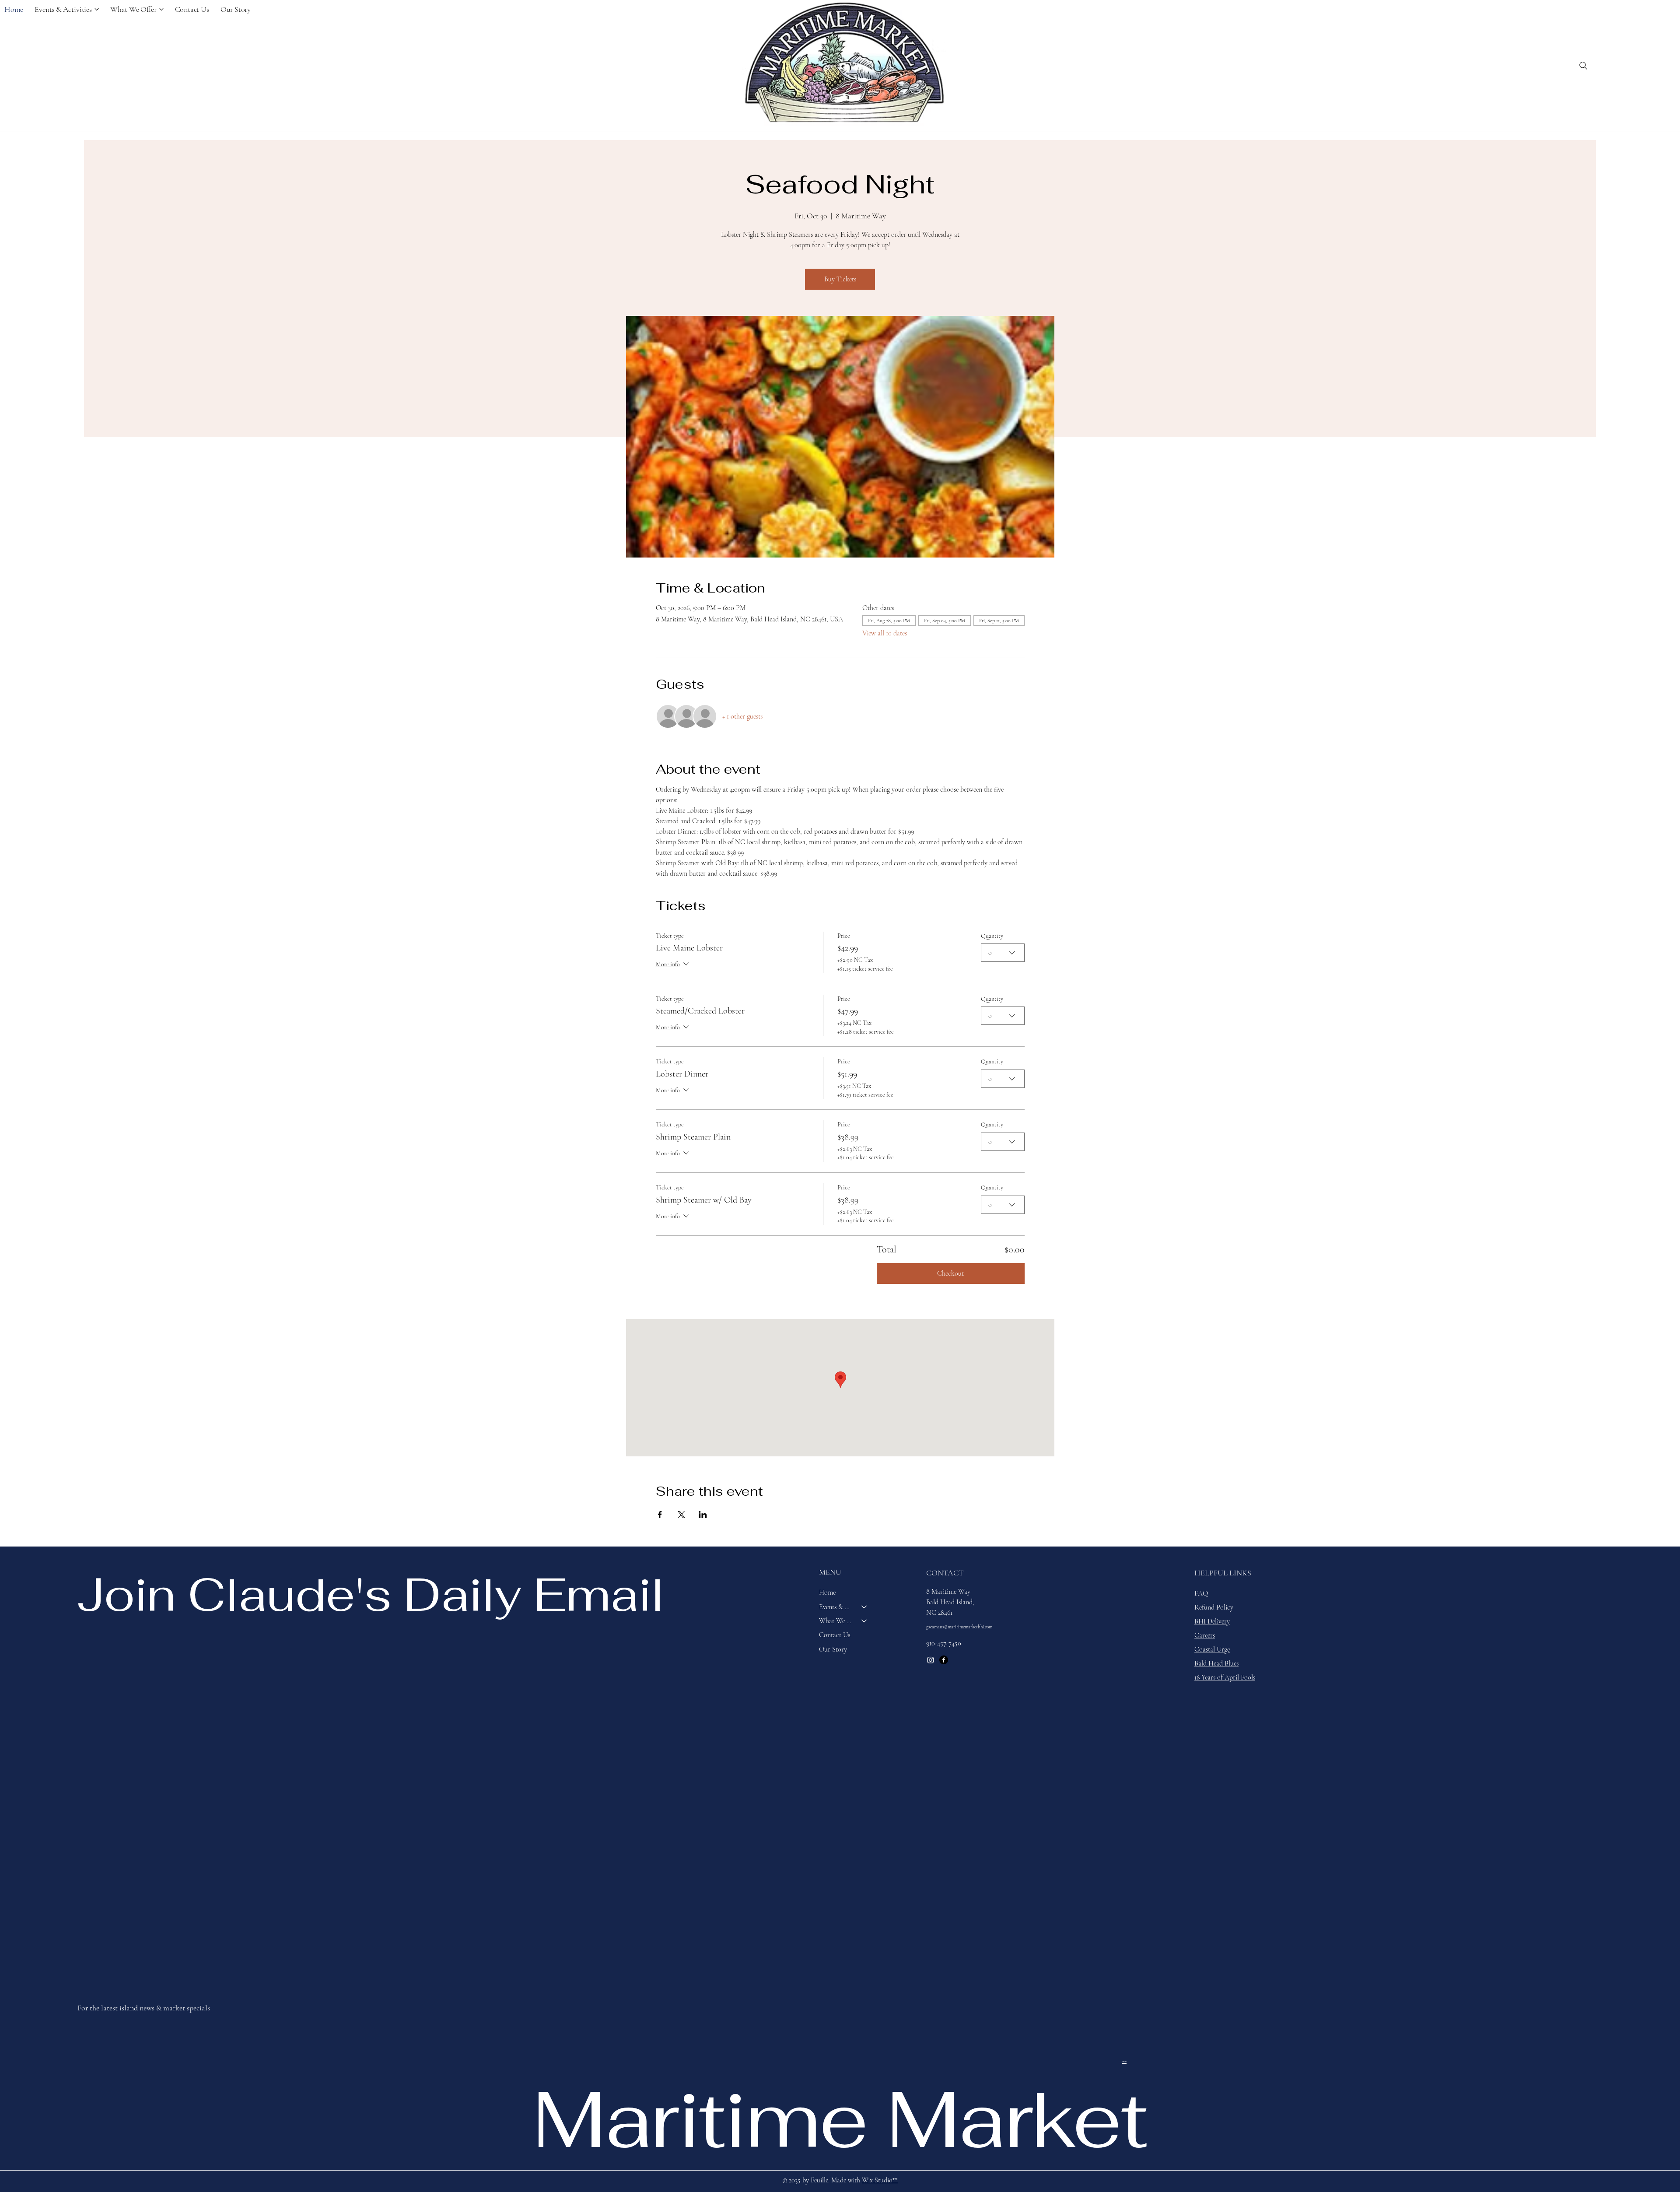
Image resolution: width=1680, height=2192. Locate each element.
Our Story (833, 1649)
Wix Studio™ (880, 2180)
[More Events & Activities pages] (97, 9)
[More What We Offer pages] (161, 9)
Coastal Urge (1212, 1649)
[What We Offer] (864, 1621)
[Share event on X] (681, 1515)
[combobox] (1003, 953)
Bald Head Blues (1216, 1663)
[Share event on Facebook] (660, 1515)
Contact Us (835, 1635)
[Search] (1583, 66)
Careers (1205, 1635)
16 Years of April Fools (1225, 1677)
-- (1124, 2061)
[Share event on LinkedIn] (703, 1515)
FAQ (1201, 1593)
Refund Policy (1214, 1607)
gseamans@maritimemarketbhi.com (959, 1627)
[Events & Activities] (864, 1607)
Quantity (992, 936)
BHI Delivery (1212, 1621)
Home (827, 1592)
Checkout (950, 1273)
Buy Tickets (840, 279)
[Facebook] (944, 1660)
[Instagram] (931, 1660)
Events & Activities (836, 1607)
